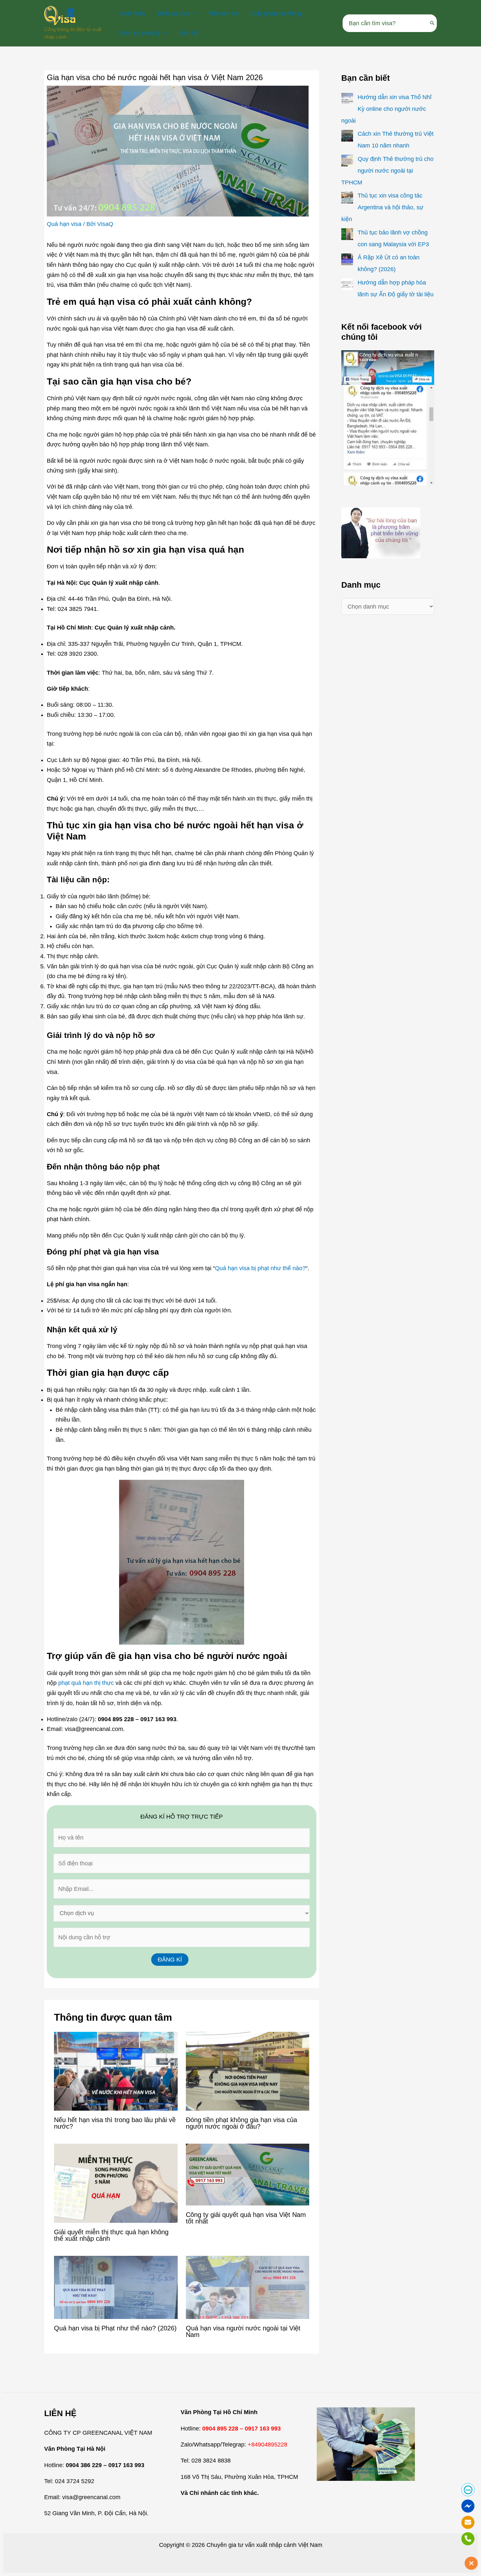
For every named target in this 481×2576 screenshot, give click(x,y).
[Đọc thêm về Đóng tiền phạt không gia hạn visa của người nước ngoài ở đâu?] (248, 2071)
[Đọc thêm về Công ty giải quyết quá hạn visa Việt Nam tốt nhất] (248, 2174)
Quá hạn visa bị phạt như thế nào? (260, 1268)
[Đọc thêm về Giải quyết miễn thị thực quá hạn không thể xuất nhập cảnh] (116, 2183)
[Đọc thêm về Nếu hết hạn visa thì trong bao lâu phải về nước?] (116, 2071)
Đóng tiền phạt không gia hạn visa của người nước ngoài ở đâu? (241, 2123)
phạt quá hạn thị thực (86, 1683)
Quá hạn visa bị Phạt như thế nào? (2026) (115, 2328)
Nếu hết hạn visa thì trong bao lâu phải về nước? (115, 2123)
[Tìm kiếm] (433, 23)
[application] (194, 13)
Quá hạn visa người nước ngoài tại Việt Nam (243, 2331)
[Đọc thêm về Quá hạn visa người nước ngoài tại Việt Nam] (248, 2287)
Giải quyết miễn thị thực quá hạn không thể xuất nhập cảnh (111, 2235)
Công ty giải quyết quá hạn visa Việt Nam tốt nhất (246, 2218)
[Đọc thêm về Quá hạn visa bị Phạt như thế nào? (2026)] (116, 2287)
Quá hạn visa (64, 224)
